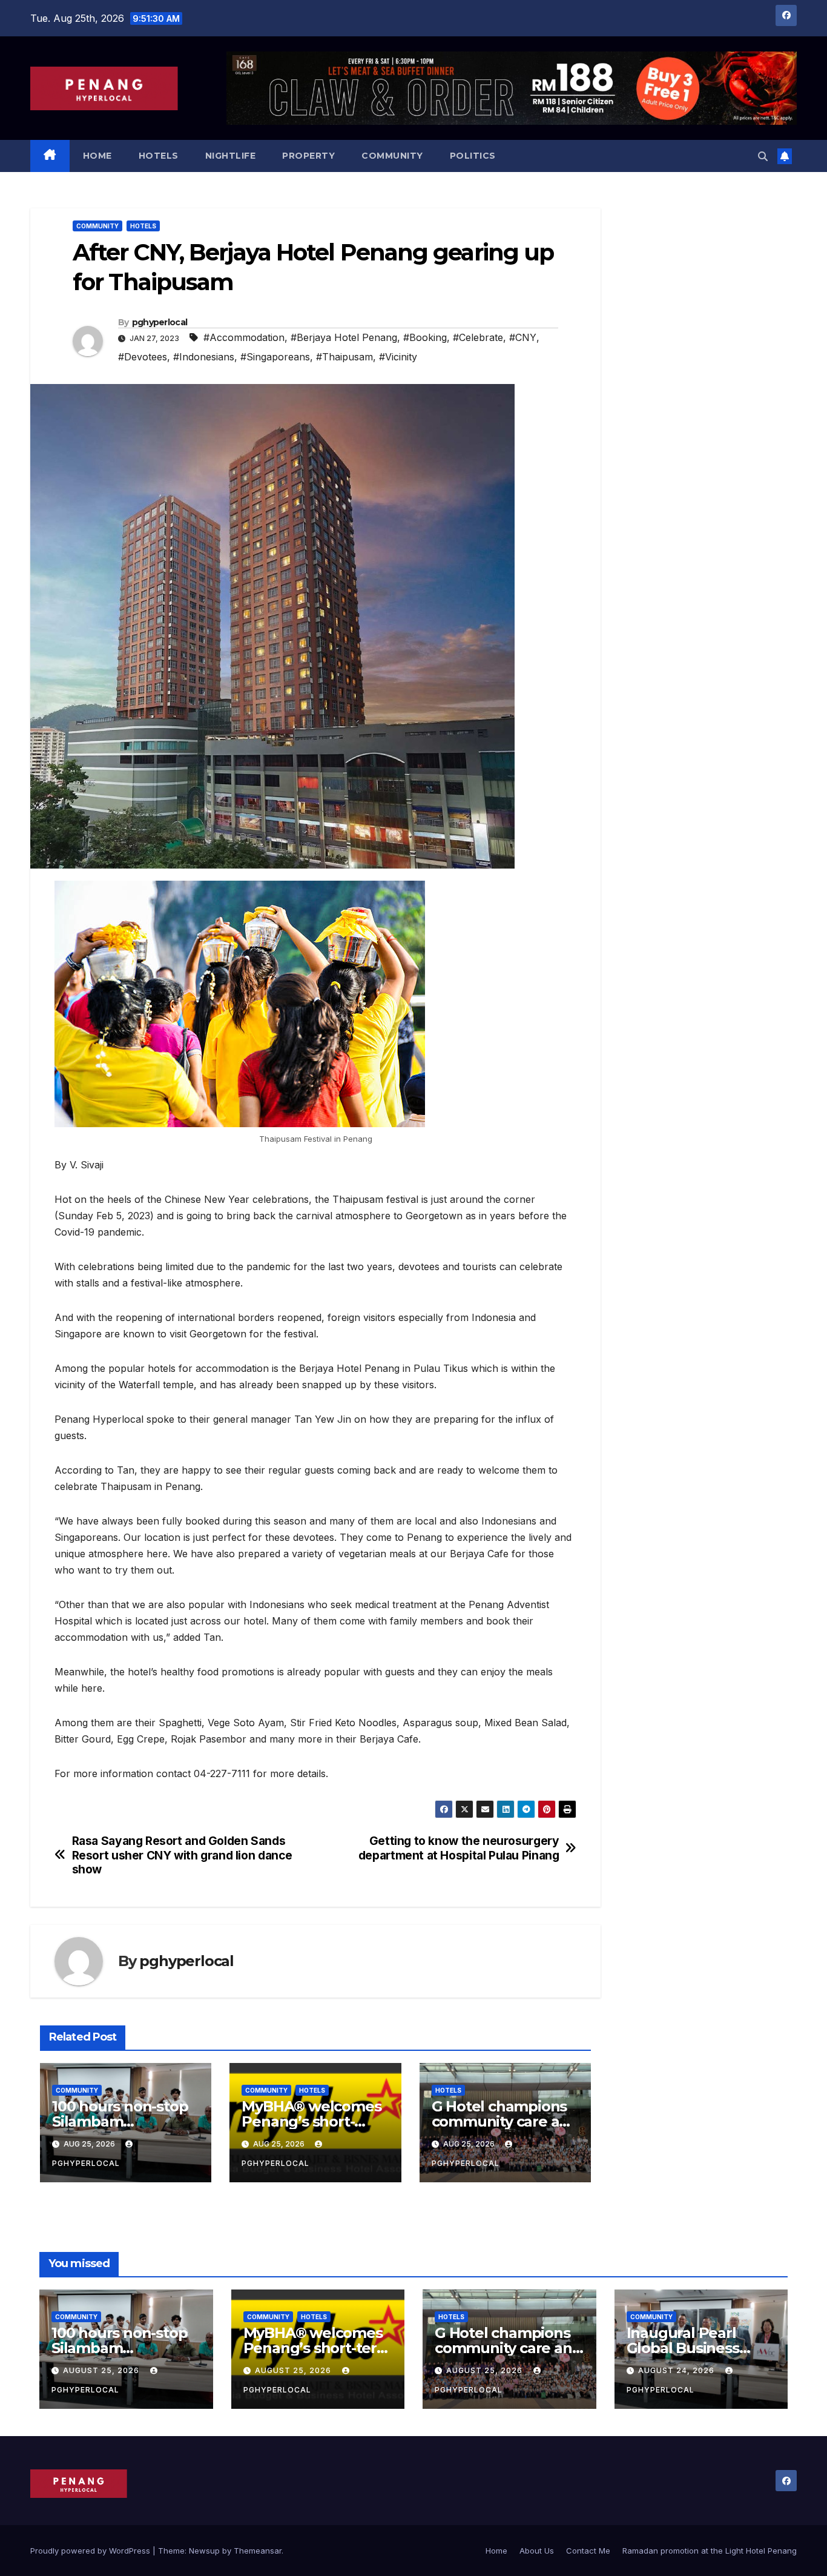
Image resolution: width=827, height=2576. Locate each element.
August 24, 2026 (677, 2370)
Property (308, 156)
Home (97, 156)
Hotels (159, 156)
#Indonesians (204, 357)
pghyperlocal (160, 322)
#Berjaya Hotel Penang (344, 337)
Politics (473, 156)
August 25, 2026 (102, 2370)
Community (392, 156)
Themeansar (258, 2551)
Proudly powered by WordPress (91, 2551)
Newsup (204, 2551)
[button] (763, 156)
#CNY (523, 337)
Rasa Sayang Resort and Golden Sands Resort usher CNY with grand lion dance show (182, 1855)
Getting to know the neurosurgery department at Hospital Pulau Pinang (459, 1848)
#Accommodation (244, 337)
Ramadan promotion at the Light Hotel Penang (710, 2551)
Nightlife (231, 156)
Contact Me (588, 2551)
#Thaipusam (344, 357)
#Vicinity (398, 357)
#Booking (425, 337)
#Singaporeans (275, 357)
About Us (537, 2551)
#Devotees (143, 357)
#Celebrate (478, 337)
